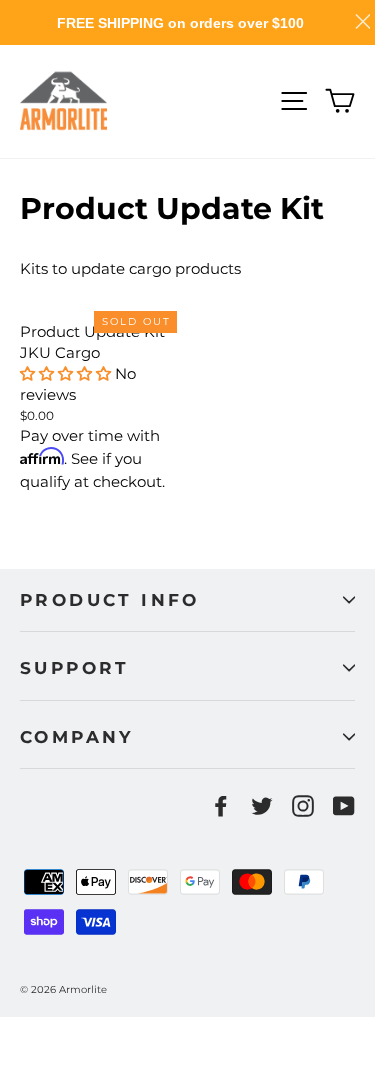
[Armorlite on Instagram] (303, 805)
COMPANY (77, 737)
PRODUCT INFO (110, 600)
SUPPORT (75, 668)
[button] (65, 373)
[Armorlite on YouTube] (344, 805)
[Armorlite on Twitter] (262, 805)
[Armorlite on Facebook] (221, 805)
